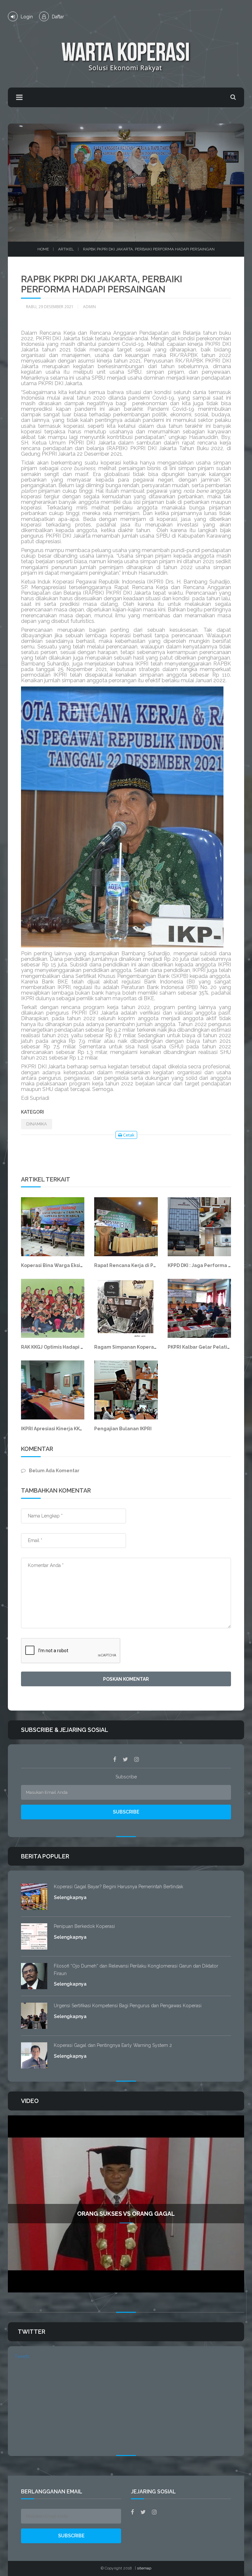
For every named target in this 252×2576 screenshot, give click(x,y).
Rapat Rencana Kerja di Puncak (131, 1265)
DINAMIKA (37, 1124)
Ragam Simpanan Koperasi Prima (133, 1347)
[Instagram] (137, 1759)
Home (43, 249)
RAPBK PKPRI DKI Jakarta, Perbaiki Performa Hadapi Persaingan (149, 249)
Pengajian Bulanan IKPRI (123, 1429)
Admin (89, 307)
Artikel (66, 249)
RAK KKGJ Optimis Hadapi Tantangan (64, 1347)
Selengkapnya (70, 1897)
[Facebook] (115, 1759)
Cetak (128, 1135)
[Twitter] (125, 1759)
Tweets (22, 2356)
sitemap (144, 2568)
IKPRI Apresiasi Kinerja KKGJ (53, 1429)
